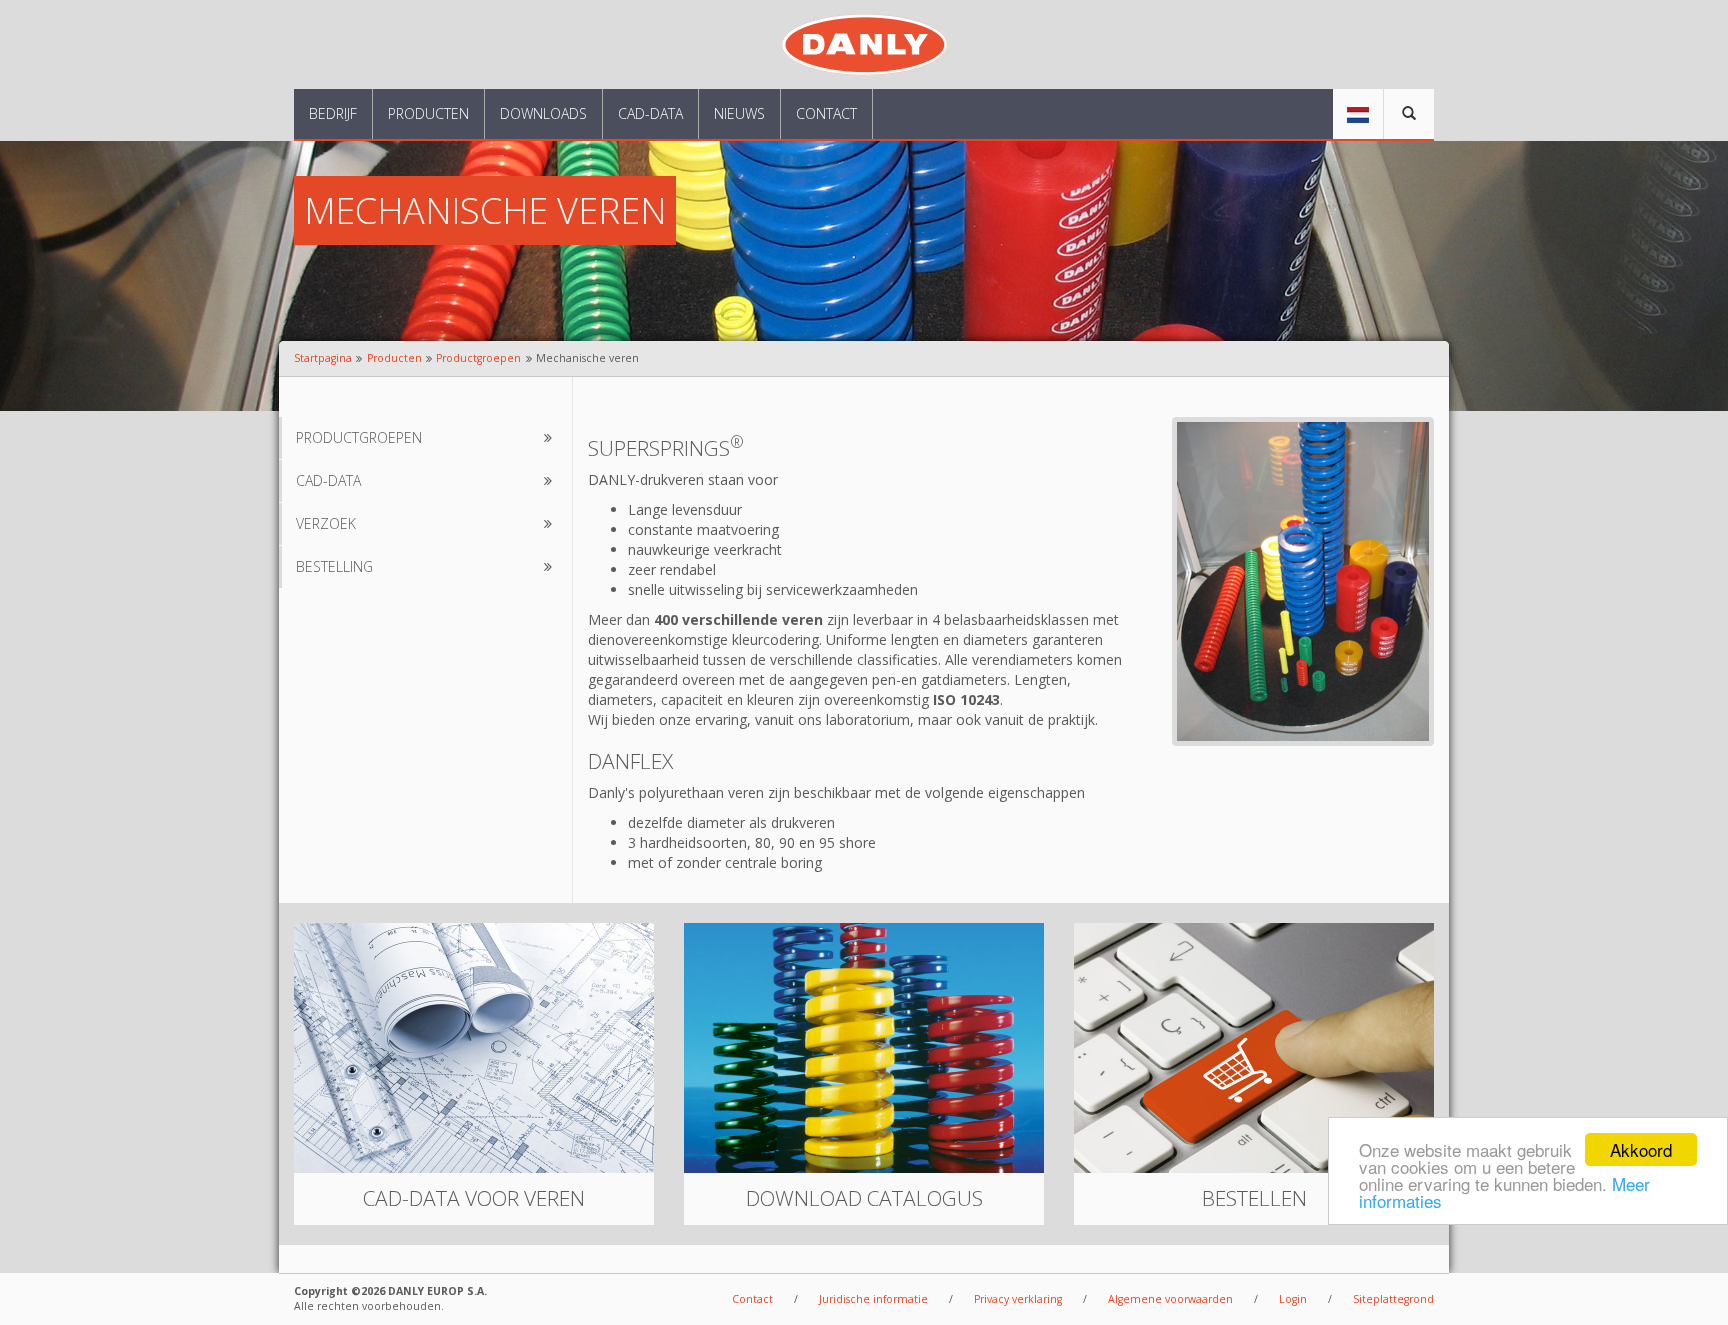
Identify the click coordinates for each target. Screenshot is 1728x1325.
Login (1293, 1299)
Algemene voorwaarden (1170, 1299)
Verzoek (326, 523)
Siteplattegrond (1393, 1299)
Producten (428, 113)
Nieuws (739, 113)
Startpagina (323, 358)
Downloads (543, 113)
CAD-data (650, 113)
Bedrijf (333, 113)
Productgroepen (478, 358)
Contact (826, 113)
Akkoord (1641, 1149)
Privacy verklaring (1018, 1299)
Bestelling (334, 566)
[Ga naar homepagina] (864, 42)
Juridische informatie (873, 1299)
